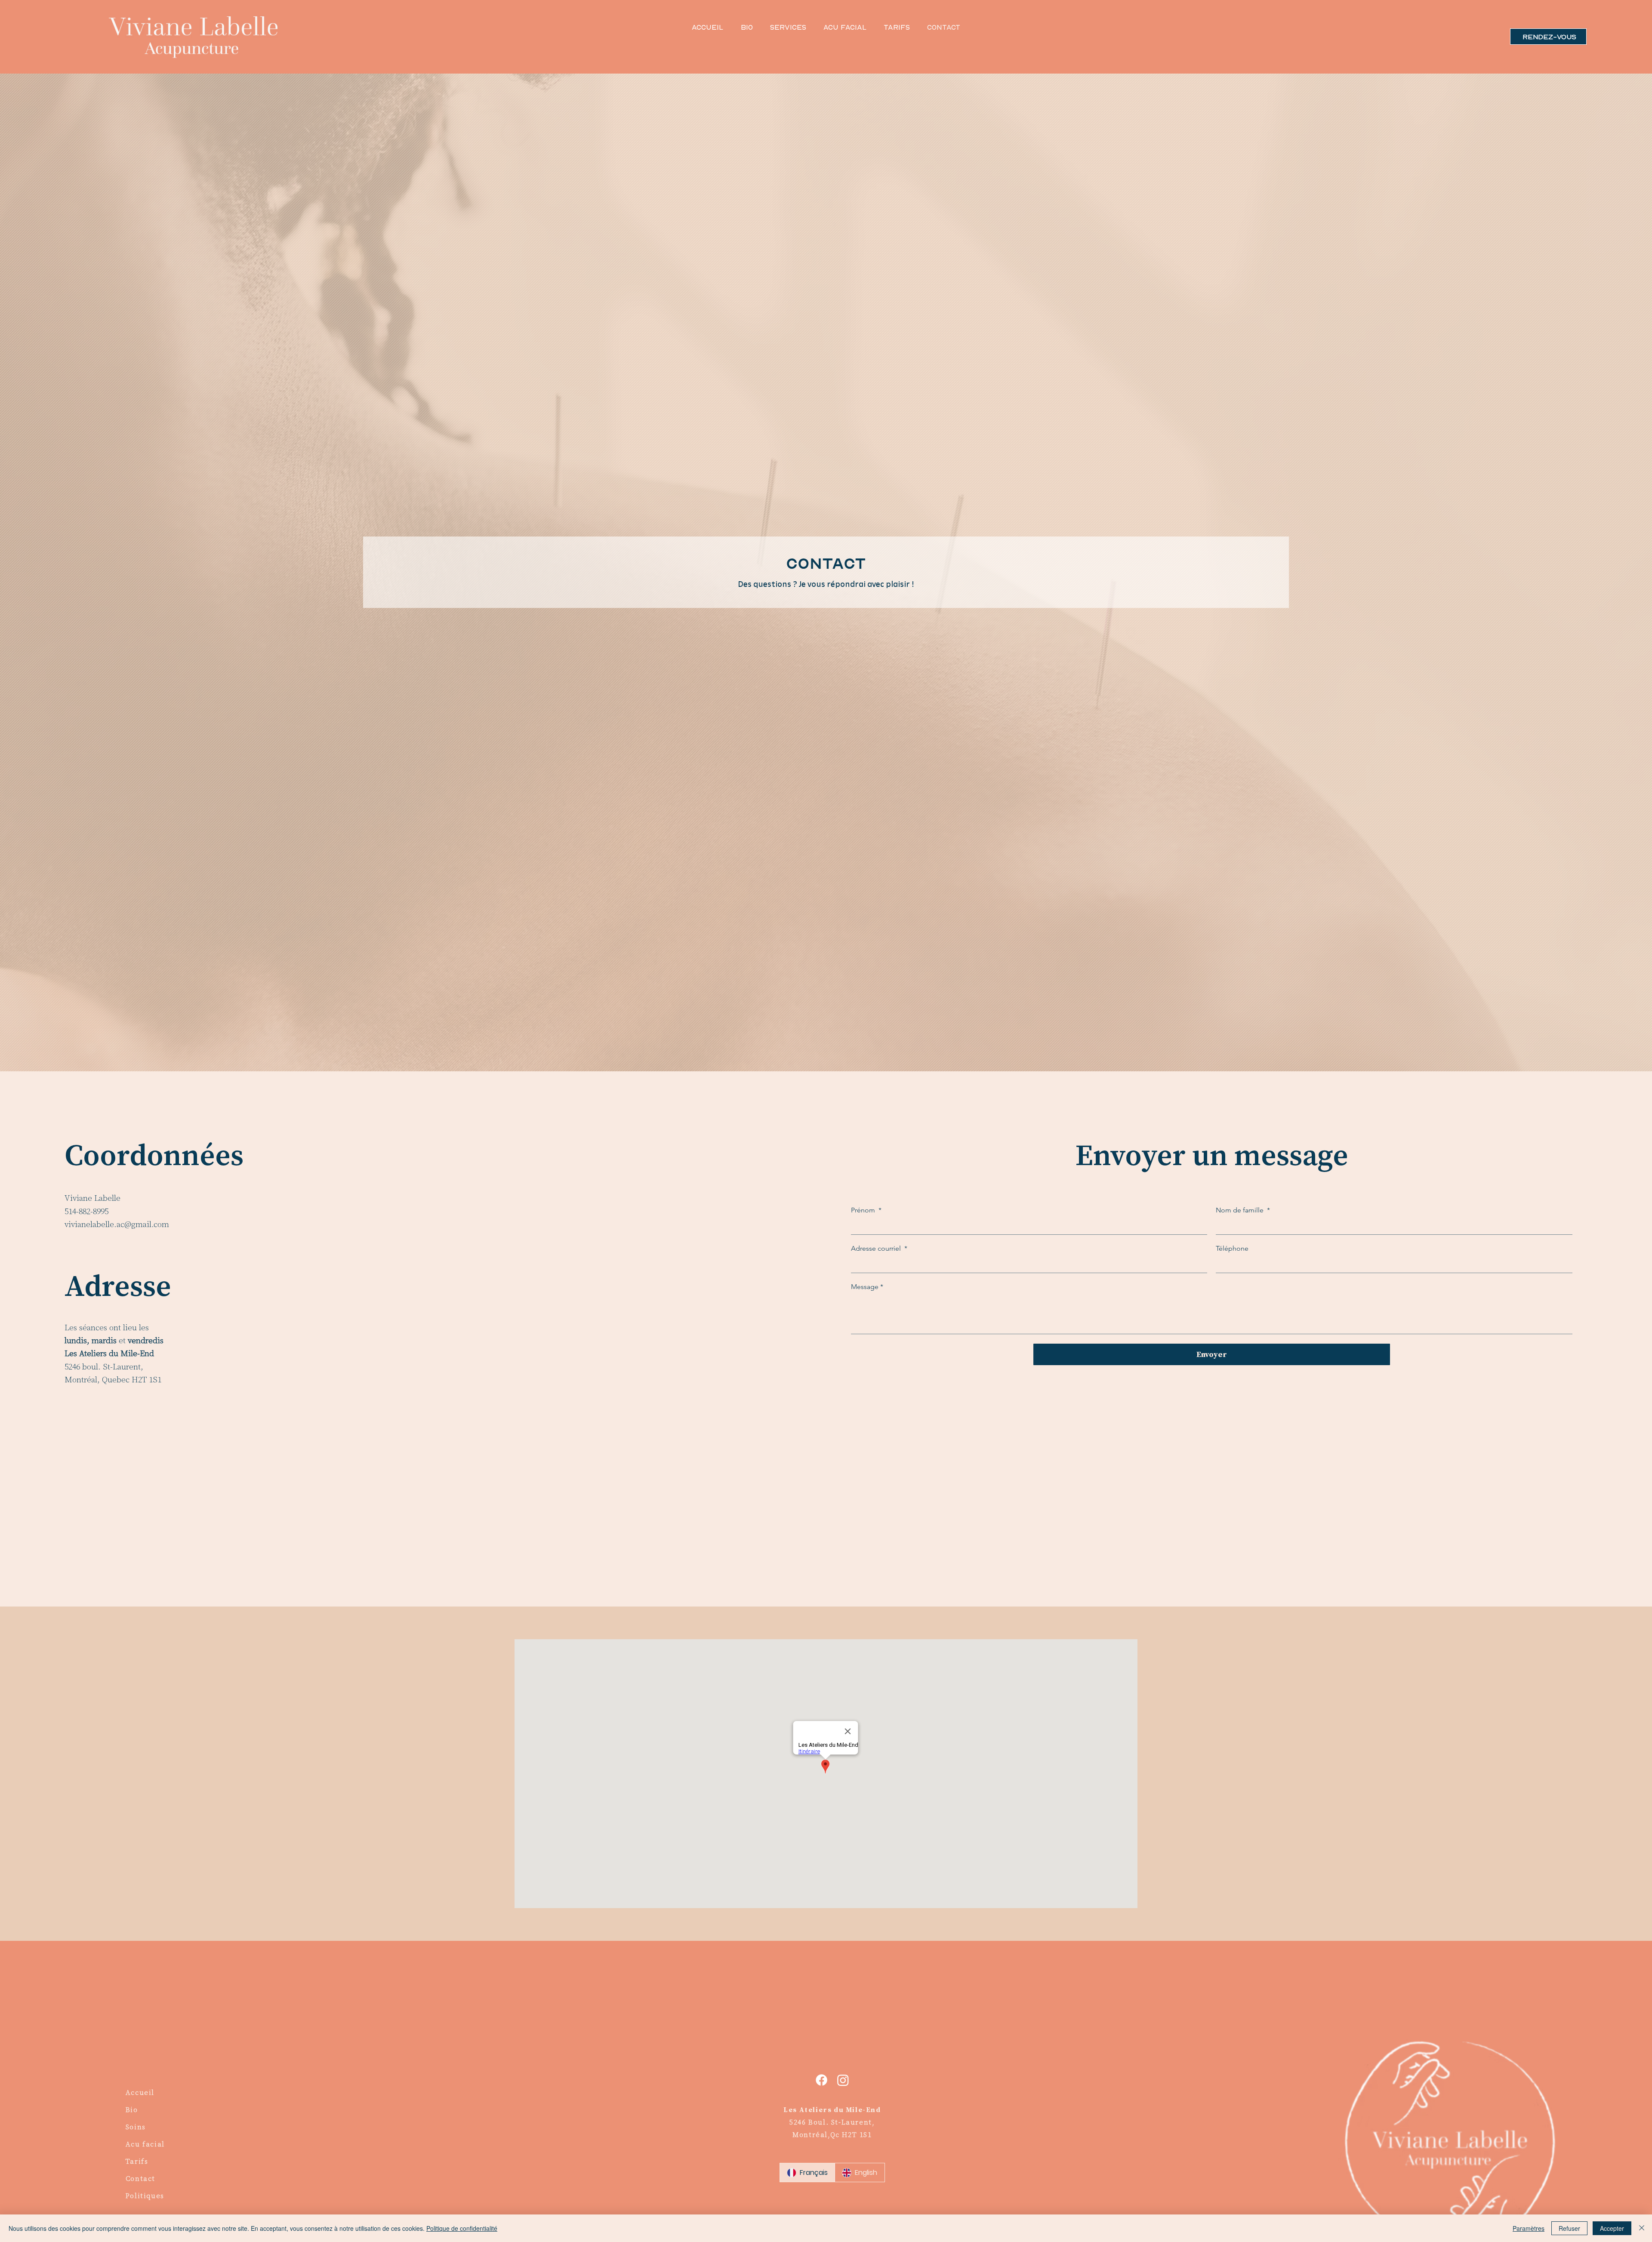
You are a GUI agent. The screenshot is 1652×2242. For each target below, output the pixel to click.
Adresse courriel (879, 1248)
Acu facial (145, 2144)
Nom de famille (1243, 1210)
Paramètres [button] (1529, 2228)
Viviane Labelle (92, 1198)
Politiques (145, 2196)
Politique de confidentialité (462, 2228)
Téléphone (1232, 1248)
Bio (132, 2109)
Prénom (866, 1210)
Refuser (1569, 2228)
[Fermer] (1642, 2228)
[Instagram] (843, 2080)
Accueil (140, 2092)
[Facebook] (821, 2080)
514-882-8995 (86, 1211)
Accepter (1612, 2228)
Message (867, 1287)
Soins (136, 2127)
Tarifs (137, 2161)
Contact (140, 2178)
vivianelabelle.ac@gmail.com (117, 1224)
